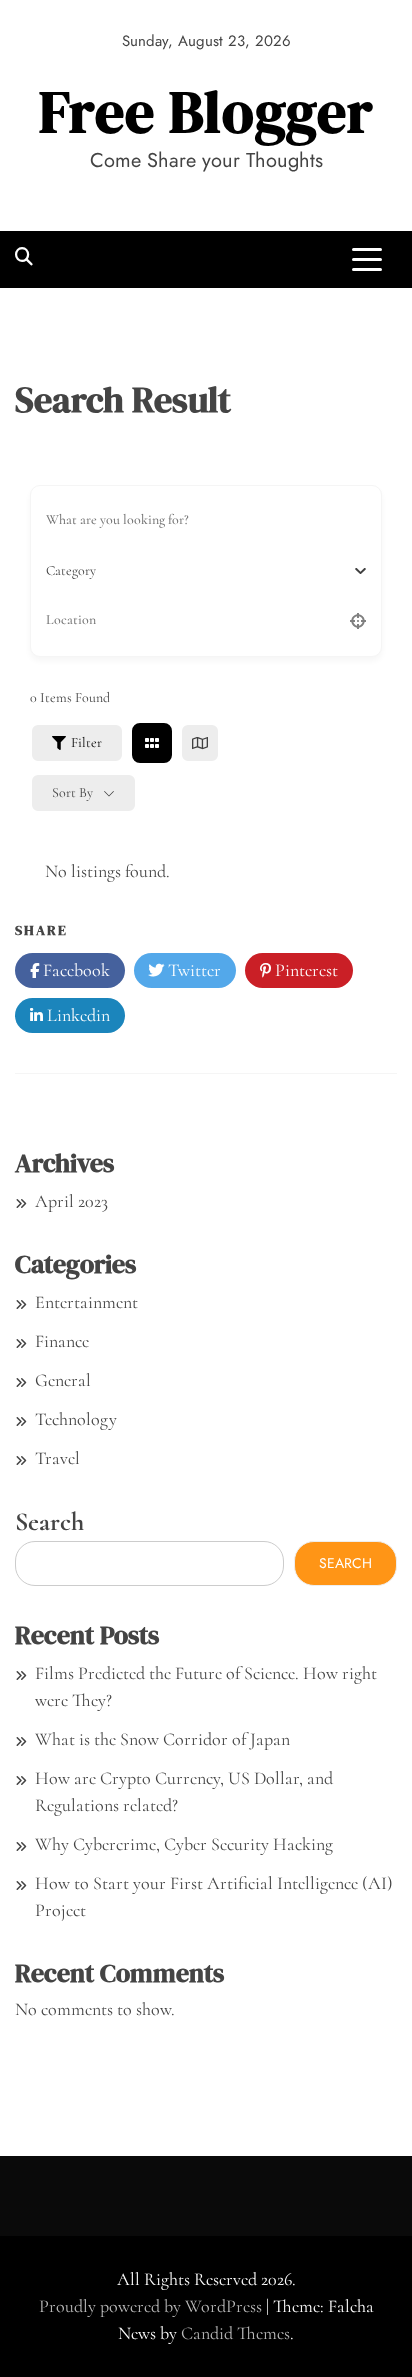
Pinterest (304, 970)
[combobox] (198, 571)
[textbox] (71, 571)
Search (49, 1521)
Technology (76, 1419)
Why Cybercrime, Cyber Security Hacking (184, 1844)
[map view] (200, 743)
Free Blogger (206, 111)
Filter (86, 742)
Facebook (74, 970)
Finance (62, 1341)
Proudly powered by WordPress (152, 2306)
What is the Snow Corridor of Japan (162, 1739)
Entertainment (86, 1302)
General (63, 1380)
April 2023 (71, 1201)
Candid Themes (235, 2333)
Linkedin (76, 1015)
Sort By (72, 792)
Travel (57, 1458)
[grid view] (152, 743)
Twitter (192, 970)
